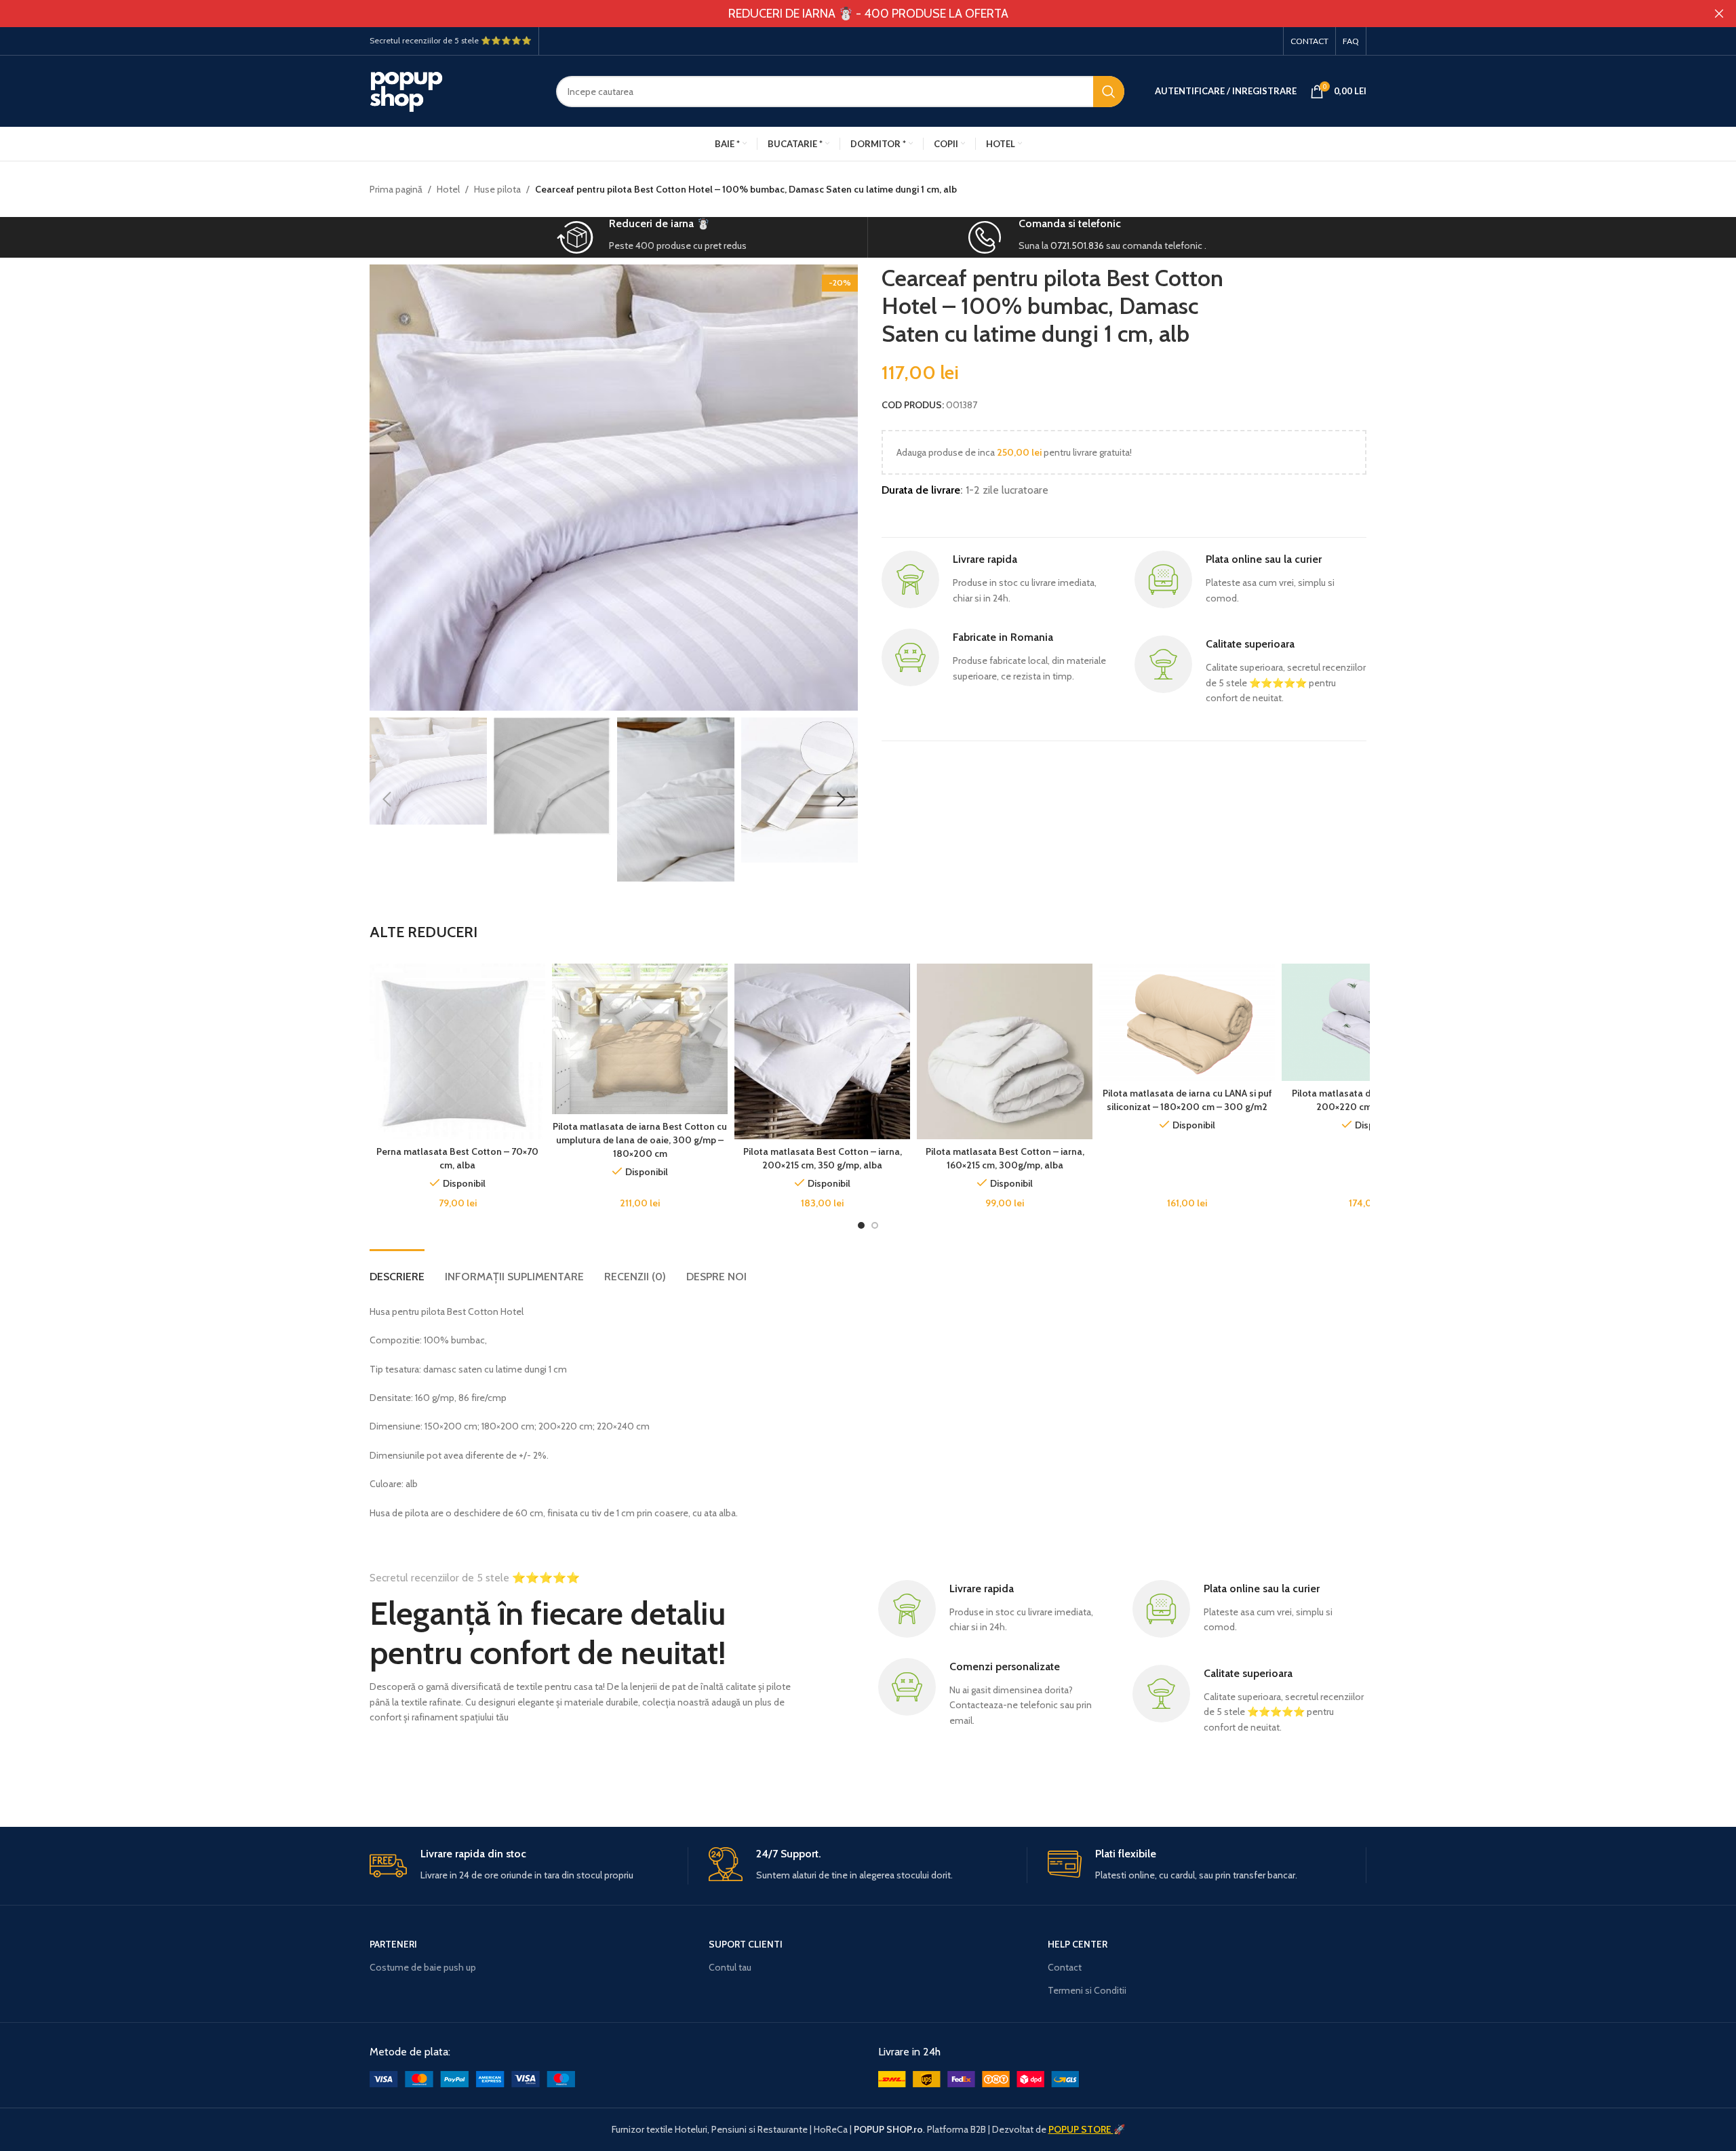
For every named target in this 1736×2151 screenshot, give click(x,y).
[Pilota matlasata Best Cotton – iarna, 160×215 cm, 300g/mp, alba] (1005, 1051)
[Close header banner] (1719, 14)
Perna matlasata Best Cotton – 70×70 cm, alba (457, 1158)
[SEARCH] (1109, 92)
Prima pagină (396, 189)
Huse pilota (497, 189)
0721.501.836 (1077, 245)
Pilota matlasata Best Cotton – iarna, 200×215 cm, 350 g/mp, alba (823, 1158)
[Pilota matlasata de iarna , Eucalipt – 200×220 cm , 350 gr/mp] (1369, 1022)
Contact (1065, 1967)
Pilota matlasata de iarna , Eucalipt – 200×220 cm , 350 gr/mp (1370, 1100)
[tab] (397, 1270)
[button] (387, 800)
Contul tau (730, 1967)
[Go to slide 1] (861, 1225)
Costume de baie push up (423, 1967)
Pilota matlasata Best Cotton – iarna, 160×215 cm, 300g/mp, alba (1005, 1158)
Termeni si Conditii (1087, 1990)
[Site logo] (453, 90)
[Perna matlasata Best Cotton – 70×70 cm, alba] (457, 1051)
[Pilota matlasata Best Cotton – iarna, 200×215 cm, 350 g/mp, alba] (822, 1051)
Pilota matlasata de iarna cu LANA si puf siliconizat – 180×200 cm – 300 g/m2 (1187, 1100)
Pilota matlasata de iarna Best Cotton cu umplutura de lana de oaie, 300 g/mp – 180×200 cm (640, 1140)
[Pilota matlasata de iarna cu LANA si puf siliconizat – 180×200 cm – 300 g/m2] (1187, 1022)
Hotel (448, 189)
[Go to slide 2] (875, 1225)
